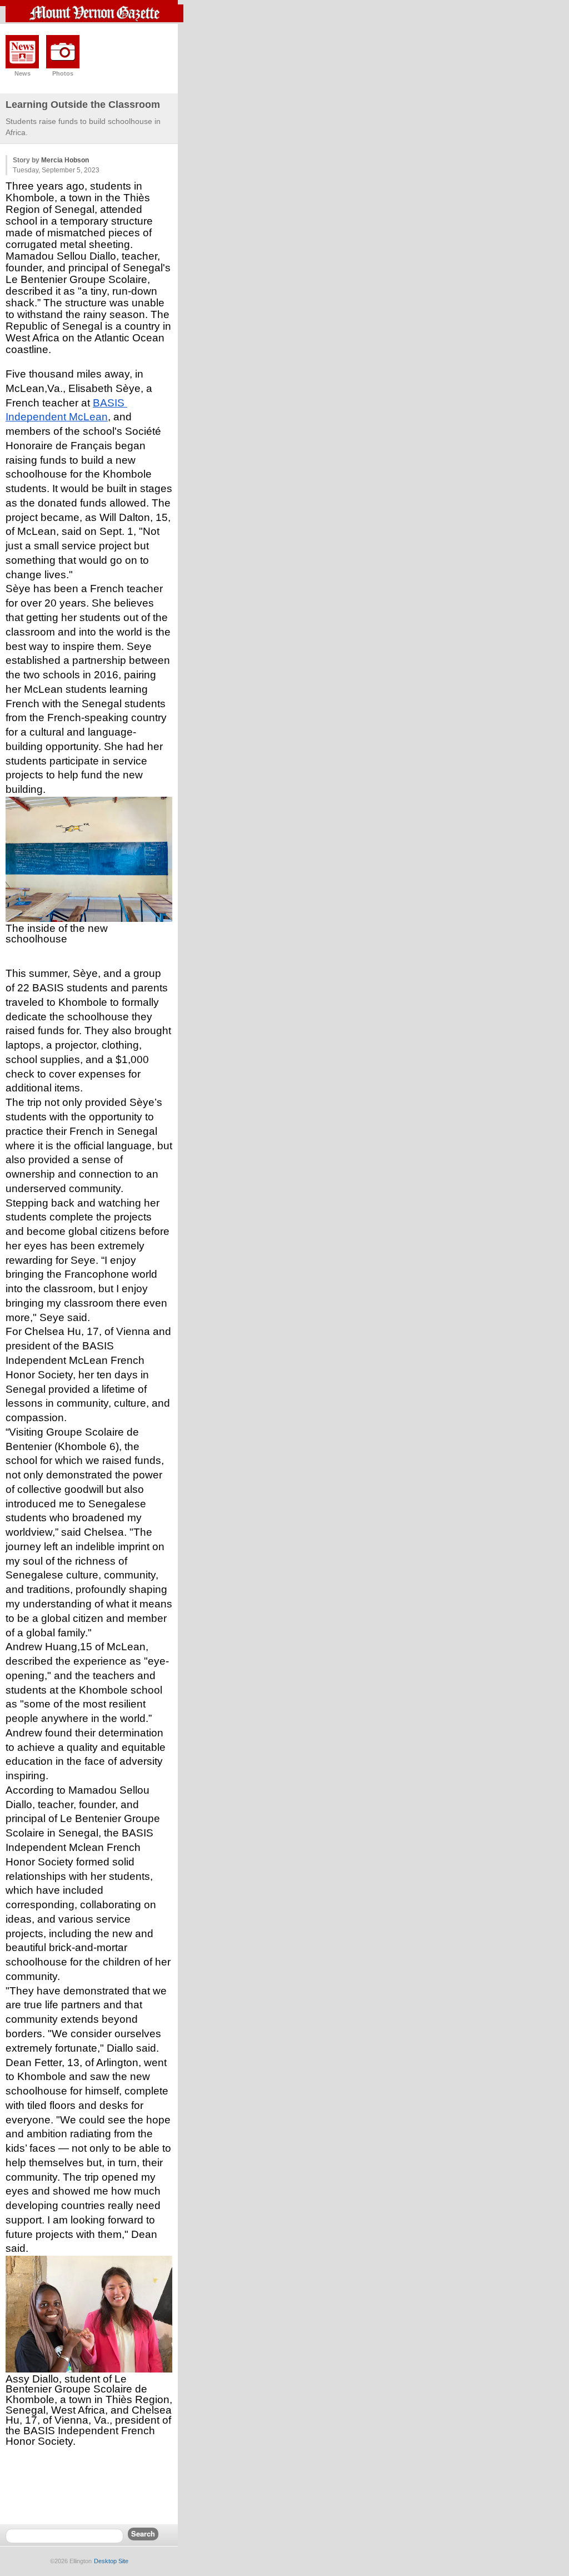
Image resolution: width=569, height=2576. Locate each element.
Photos (63, 73)
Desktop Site (111, 2561)
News (23, 73)
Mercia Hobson (65, 160)
